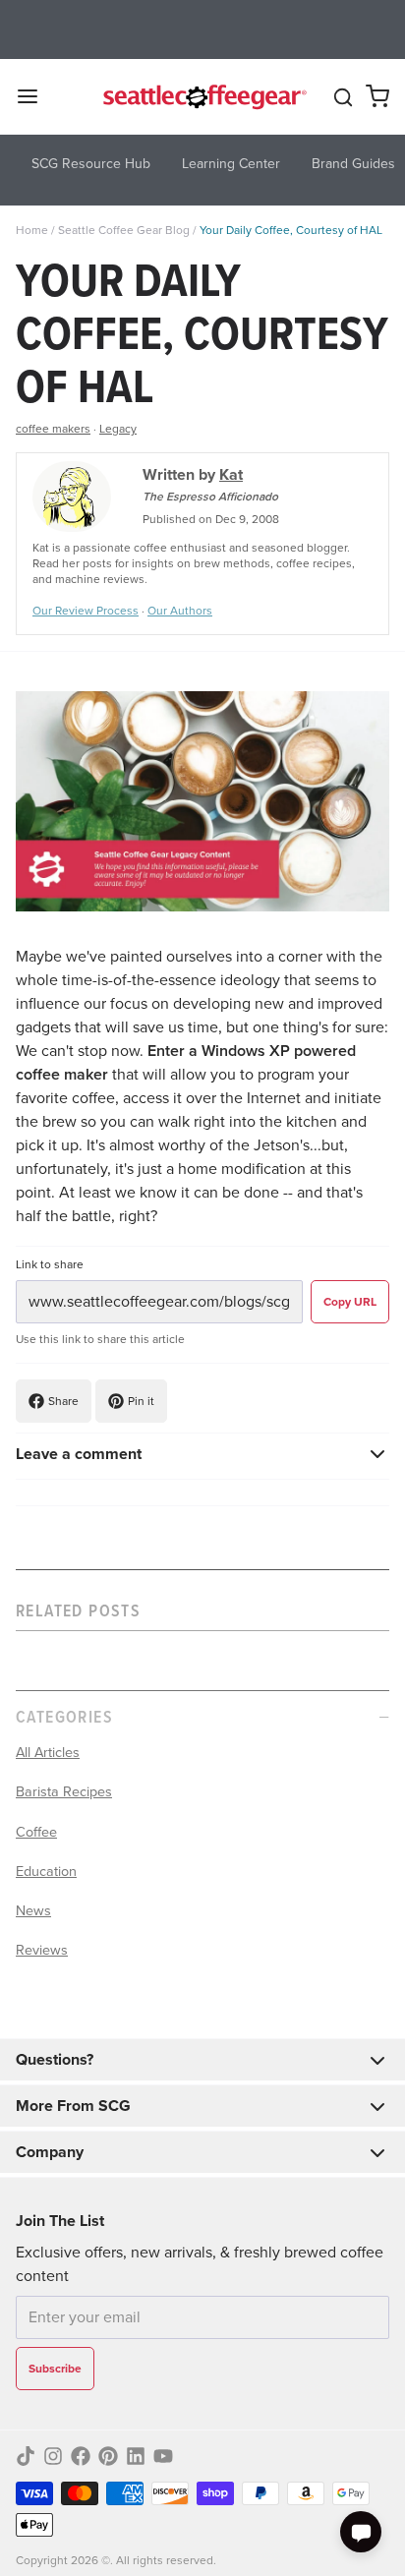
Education (46, 1871)
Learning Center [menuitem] (231, 164)
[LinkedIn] (136, 2456)
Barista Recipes (64, 1791)
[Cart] (377, 96)
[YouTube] (163, 2456)
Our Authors (180, 611)
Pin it (141, 1401)
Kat (231, 474)
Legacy (118, 429)
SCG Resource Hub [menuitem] (91, 164)
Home (32, 230)
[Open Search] (343, 97)
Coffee (36, 1832)
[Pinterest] (108, 2456)
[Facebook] (81, 2456)
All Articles (48, 1752)
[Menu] (35, 96)
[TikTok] (26, 2456)
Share (63, 1401)
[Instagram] (53, 2456)
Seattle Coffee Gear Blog (124, 230)
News (33, 1910)
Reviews (42, 1950)
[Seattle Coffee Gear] (202, 96)
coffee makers (53, 429)
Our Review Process (86, 611)
